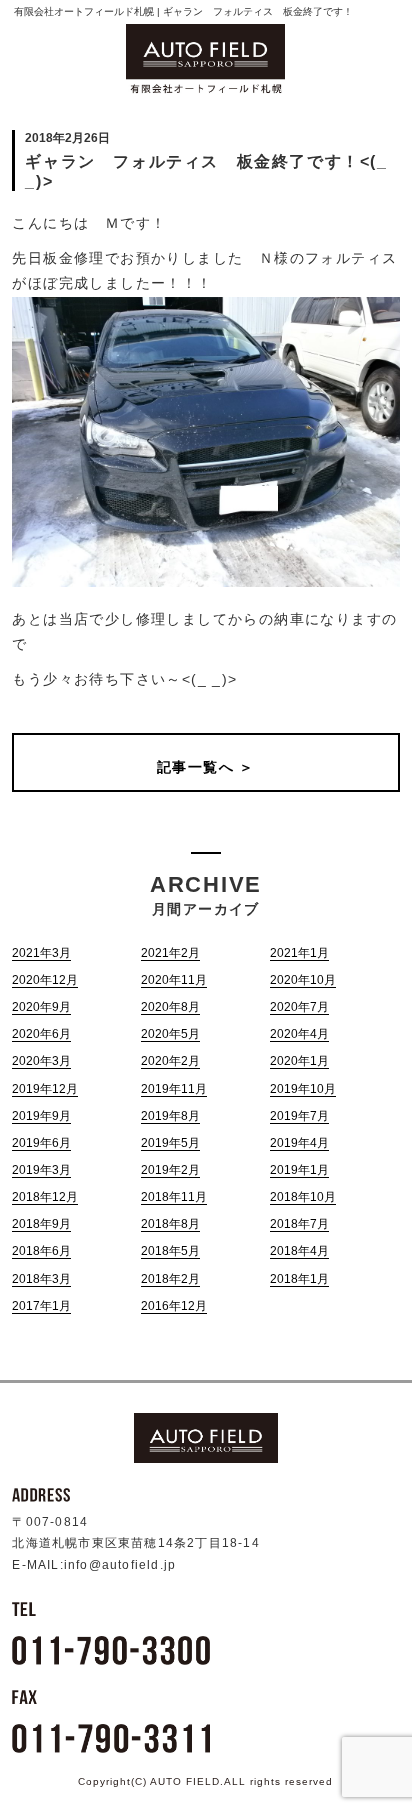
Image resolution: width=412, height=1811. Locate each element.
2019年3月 (41, 1170)
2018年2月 (170, 1279)
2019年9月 (41, 1116)
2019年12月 (45, 1089)
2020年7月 (299, 1007)
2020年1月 (299, 1061)
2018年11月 (174, 1197)
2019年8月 (170, 1116)
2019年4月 (299, 1143)
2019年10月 (303, 1089)
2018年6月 (41, 1251)
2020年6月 (41, 1034)
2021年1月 (299, 953)
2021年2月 (170, 953)
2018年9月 (41, 1224)
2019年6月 (41, 1143)
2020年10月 (303, 980)
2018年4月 (299, 1251)
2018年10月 (303, 1197)
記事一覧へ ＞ (206, 767)
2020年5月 (170, 1034)
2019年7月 (299, 1116)
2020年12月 (45, 980)
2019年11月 (174, 1089)
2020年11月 (174, 980)
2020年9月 (41, 1007)
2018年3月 (41, 1279)
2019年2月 (170, 1170)
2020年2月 (170, 1061)
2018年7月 (299, 1224)
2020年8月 (170, 1007)
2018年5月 (170, 1251)
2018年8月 (170, 1224)
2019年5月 (170, 1143)
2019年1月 (299, 1170)
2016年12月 (174, 1306)
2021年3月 (41, 953)
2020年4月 (299, 1034)
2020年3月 (41, 1061)
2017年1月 (41, 1306)
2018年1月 (299, 1279)
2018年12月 (45, 1197)
